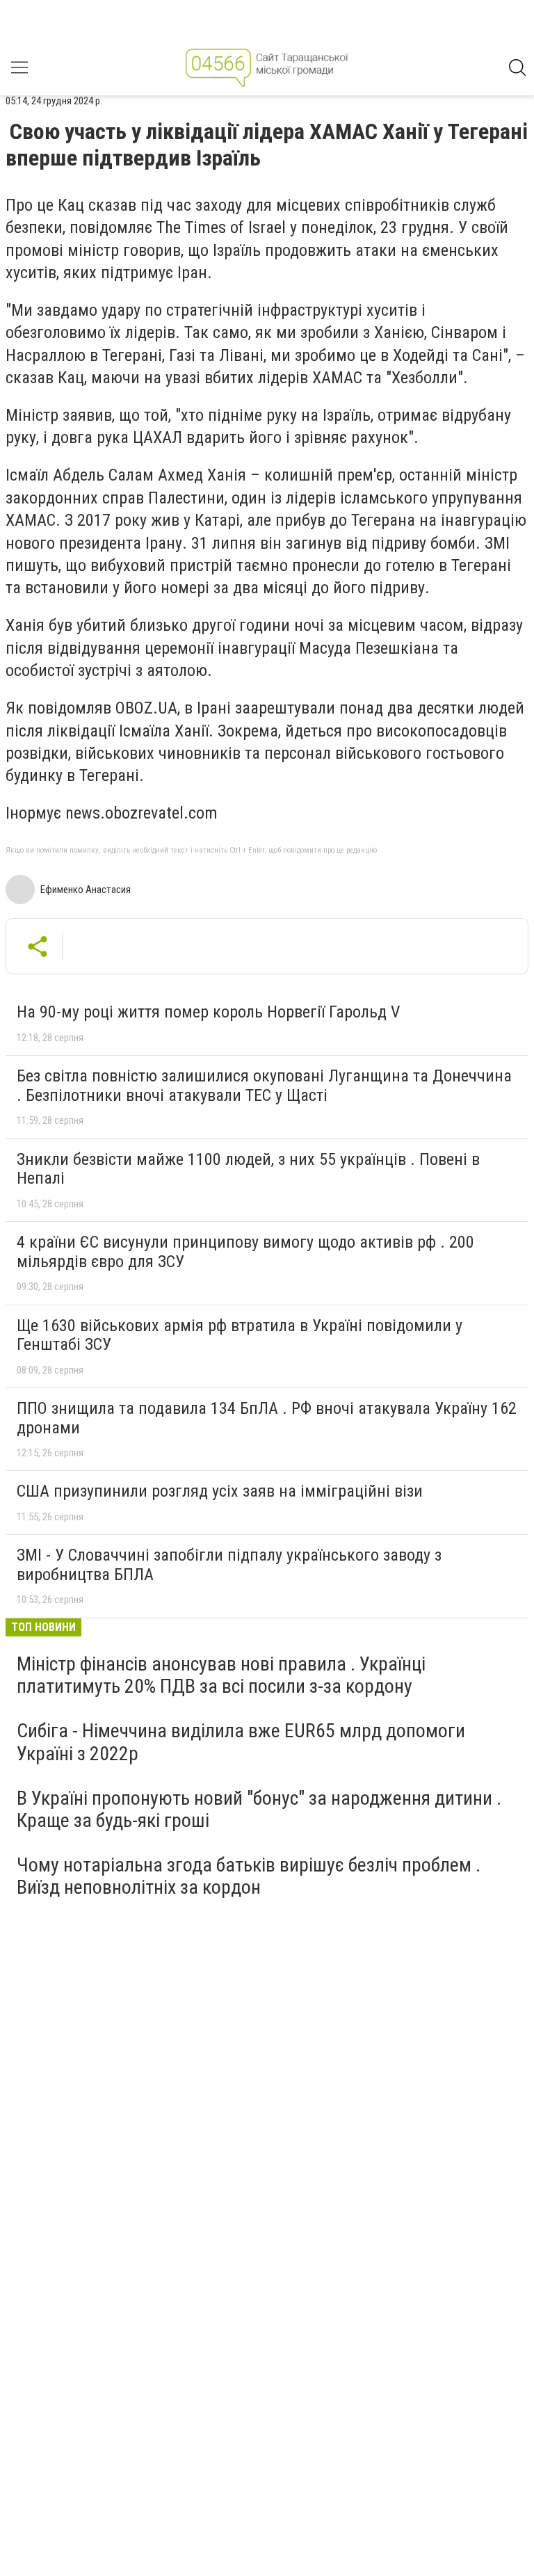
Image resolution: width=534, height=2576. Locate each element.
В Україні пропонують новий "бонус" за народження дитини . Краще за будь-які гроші (259, 1809)
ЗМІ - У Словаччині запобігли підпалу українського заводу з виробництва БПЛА (229, 1565)
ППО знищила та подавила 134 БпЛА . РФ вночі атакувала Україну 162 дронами (267, 1418)
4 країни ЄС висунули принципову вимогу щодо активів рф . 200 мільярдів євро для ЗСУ (245, 1252)
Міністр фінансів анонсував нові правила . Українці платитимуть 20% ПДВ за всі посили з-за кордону (221, 1675)
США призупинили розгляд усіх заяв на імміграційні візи (220, 1491)
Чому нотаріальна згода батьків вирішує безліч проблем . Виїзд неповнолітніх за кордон (249, 1876)
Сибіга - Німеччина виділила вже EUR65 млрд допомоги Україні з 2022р (241, 1742)
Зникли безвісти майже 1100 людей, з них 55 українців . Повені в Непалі (248, 1169)
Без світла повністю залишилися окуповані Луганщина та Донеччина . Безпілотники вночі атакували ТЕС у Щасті (264, 1086)
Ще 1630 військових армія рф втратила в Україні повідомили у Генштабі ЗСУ (240, 1335)
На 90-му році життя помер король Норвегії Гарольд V (208, 1012)
